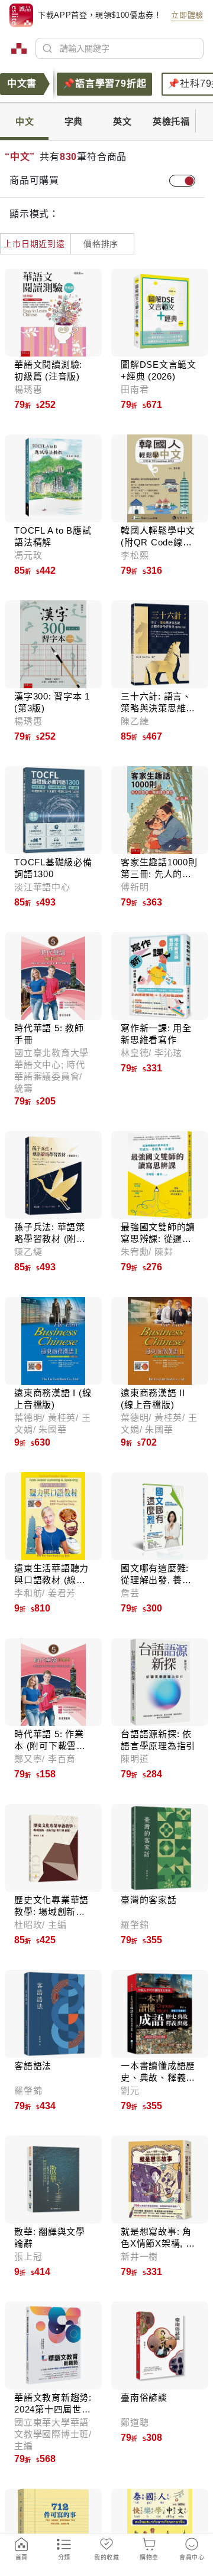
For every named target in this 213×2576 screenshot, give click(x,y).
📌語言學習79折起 (104, 84)
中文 (25, 121)
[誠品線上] (19, 48)
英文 (122, 121)
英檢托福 (171, 121)
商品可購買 (34, 180)
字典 (74, 121)
